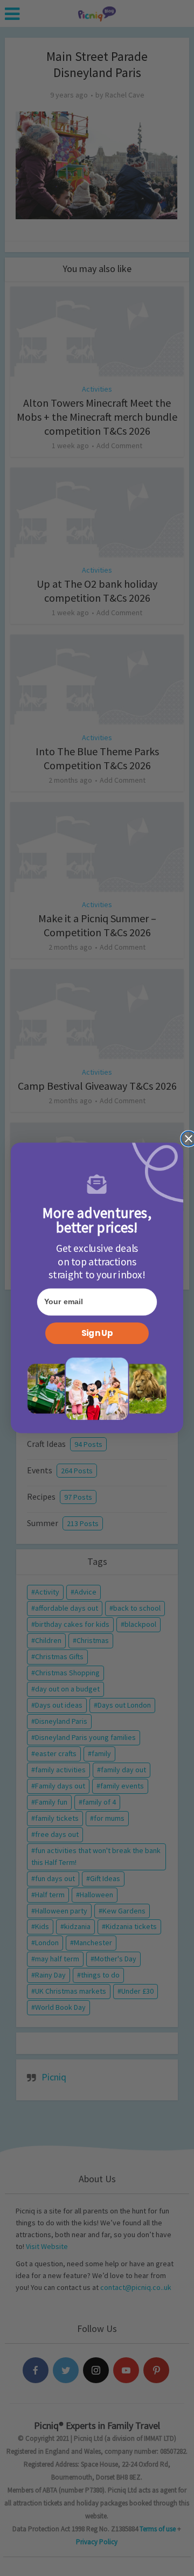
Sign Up (97, 1333)
